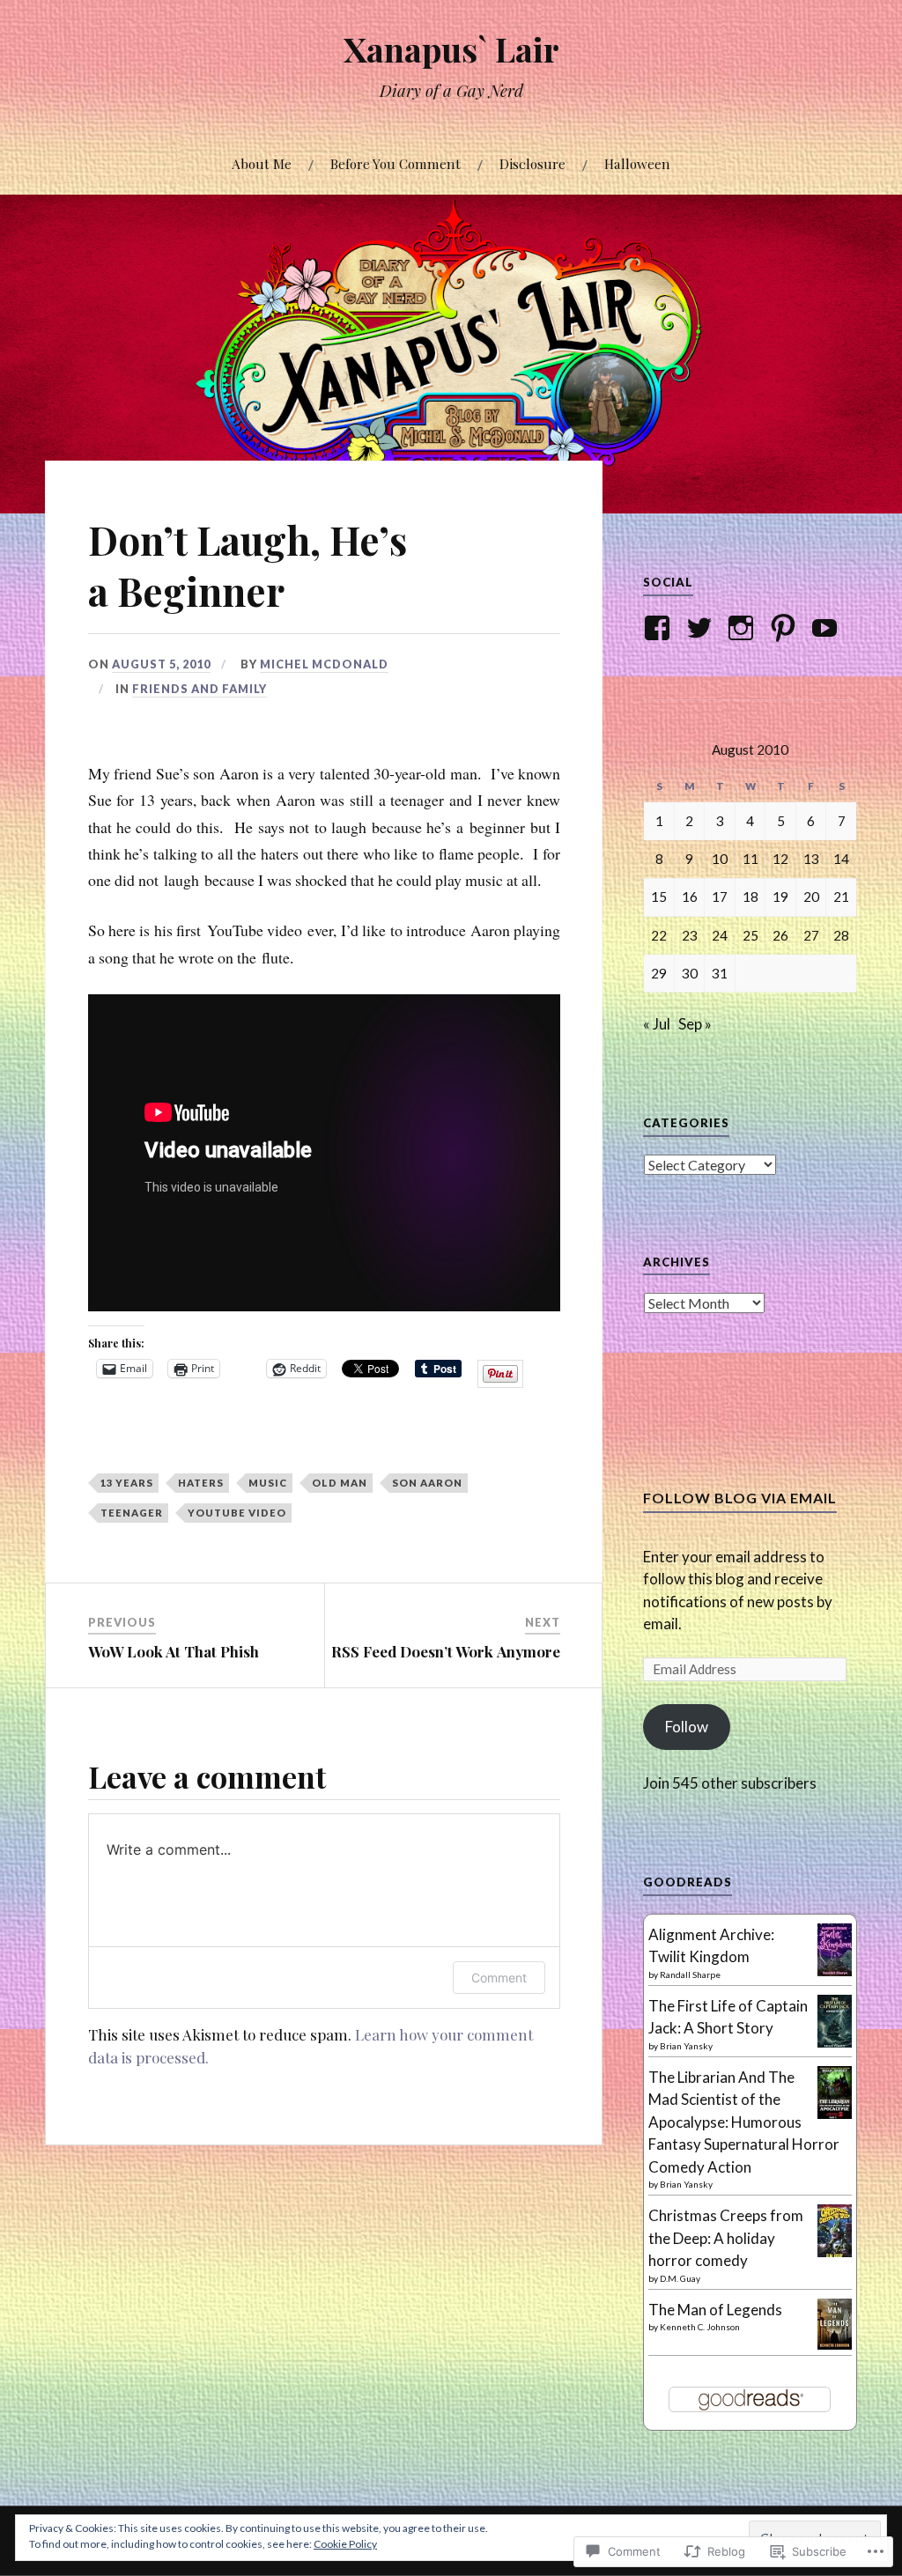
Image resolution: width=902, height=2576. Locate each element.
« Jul (657, 1024)
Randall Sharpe (690, 1974)
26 (780, 935)
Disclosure (532, 163)
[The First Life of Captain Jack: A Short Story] (835, 2044)
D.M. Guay (680, 2278)
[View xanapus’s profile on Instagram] (744, 628)
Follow (687, 1727)
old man (340, 1483)
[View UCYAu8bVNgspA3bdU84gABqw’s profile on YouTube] (828, 628)
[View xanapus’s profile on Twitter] (702, 628)
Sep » (695, 1024)
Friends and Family (200, 689)
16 (690, 897)
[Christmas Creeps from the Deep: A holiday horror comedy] (835, 2253)
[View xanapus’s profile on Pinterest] (786, 628)
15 (659, 897)
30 (690, 973)
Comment (499, 1978)
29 (659, 973)
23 (690, 935)
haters (201, 1483)
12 (780, 859)
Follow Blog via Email (740, 1498)
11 (750, 859)
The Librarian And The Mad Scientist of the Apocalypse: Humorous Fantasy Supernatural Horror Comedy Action (744, 2122)
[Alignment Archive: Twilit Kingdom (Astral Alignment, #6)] (835, 1972)
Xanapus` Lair (451, 49)
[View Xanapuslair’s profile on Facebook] (660, 628)
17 (720, 897)
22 (659, 935)
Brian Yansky (686, 2046)
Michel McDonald (324, 664)
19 (780, 897)
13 (811, 859)
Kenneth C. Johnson (700, 2327)
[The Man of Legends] (835, 2344)
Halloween (637, 163)
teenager (132, 1513)
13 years (127, 1483)
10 (720, 859)
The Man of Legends (715, 2310)
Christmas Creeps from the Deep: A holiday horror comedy (726, 2238)
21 (841, 897)
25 (750, 935)
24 (720, 935)
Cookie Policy (345, 2544)
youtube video (237, 1513)
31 (720, 973)
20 (811, 897)
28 (841, 935)
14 (841, 859)
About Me (262, 163)
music (268, 1483)
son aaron (427, 1483)
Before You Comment (396, 163)
